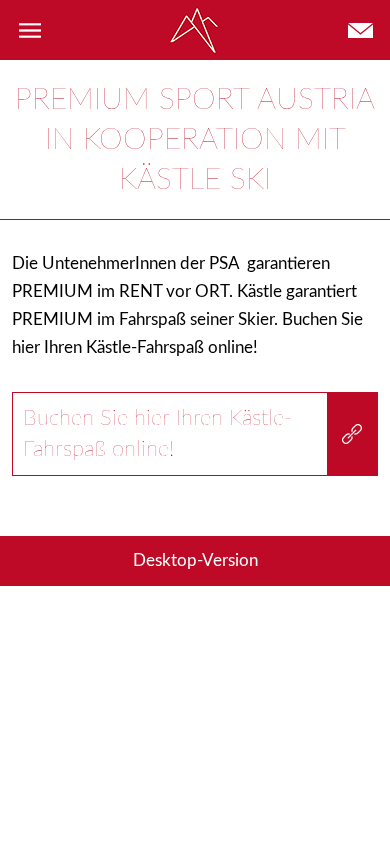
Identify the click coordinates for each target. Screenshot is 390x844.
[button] (30, 30)
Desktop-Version (195, 560)
